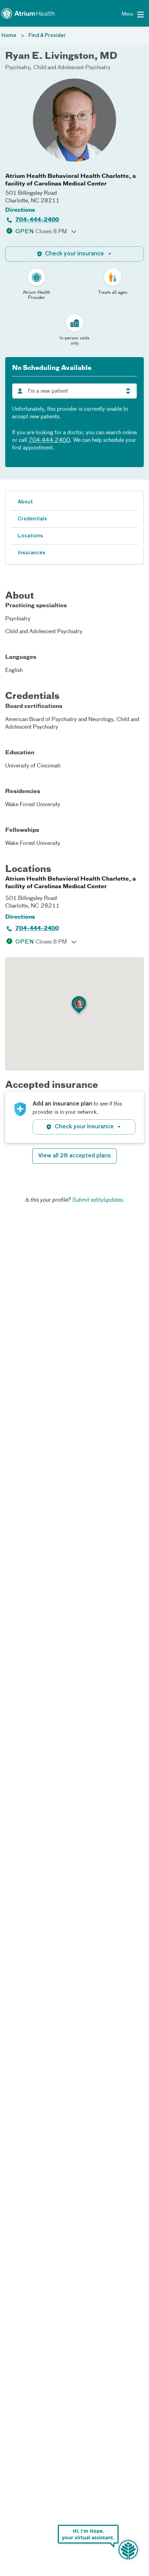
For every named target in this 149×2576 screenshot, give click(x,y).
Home (9, 36)
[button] (79, 1005)
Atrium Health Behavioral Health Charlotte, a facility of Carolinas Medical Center (71, 180)
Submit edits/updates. (98, 1200)
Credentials (32, 519)
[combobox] (74, 391)
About (25, 502)
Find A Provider (47, 36)
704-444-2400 (37, 220)
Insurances (32, 553)
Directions (20, 210)
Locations (30, 536)
